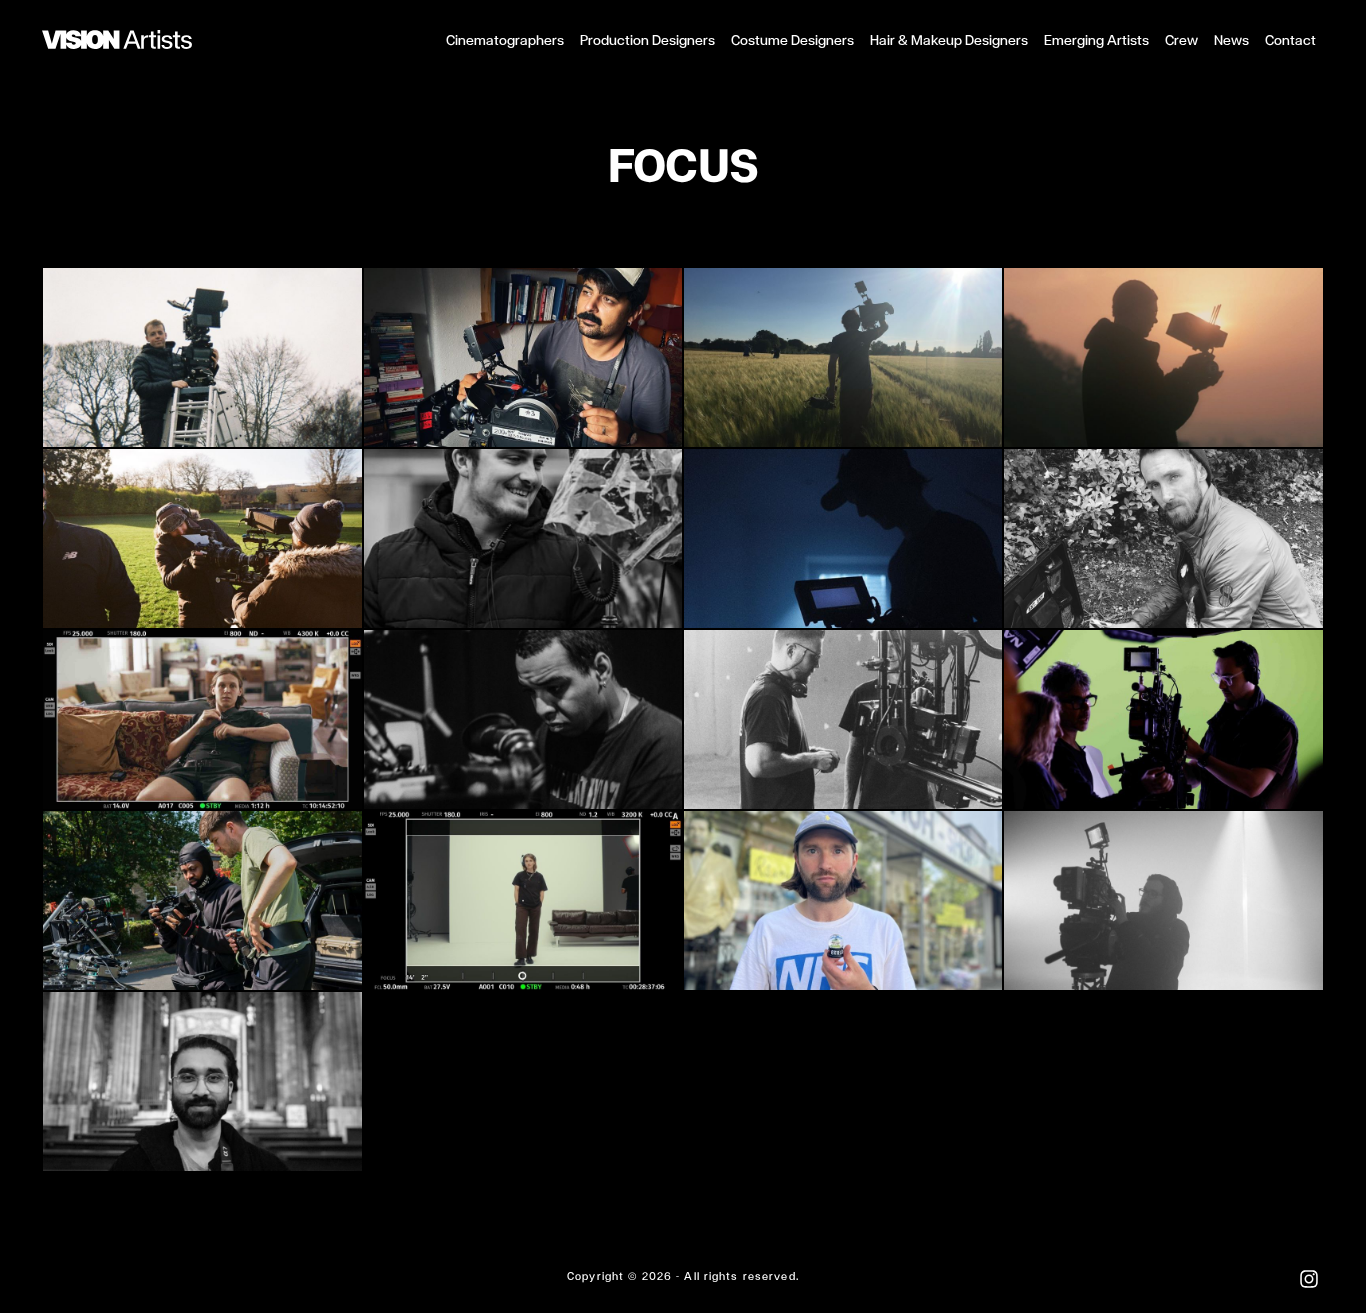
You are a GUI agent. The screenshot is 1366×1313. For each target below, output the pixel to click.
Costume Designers (792, 40)
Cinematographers (505, 40)
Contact (1290, 40)
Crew (1181, 40)
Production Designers (647, 40)
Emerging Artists (1096, 40)
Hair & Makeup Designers (949, 40)
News (1231, 40)
